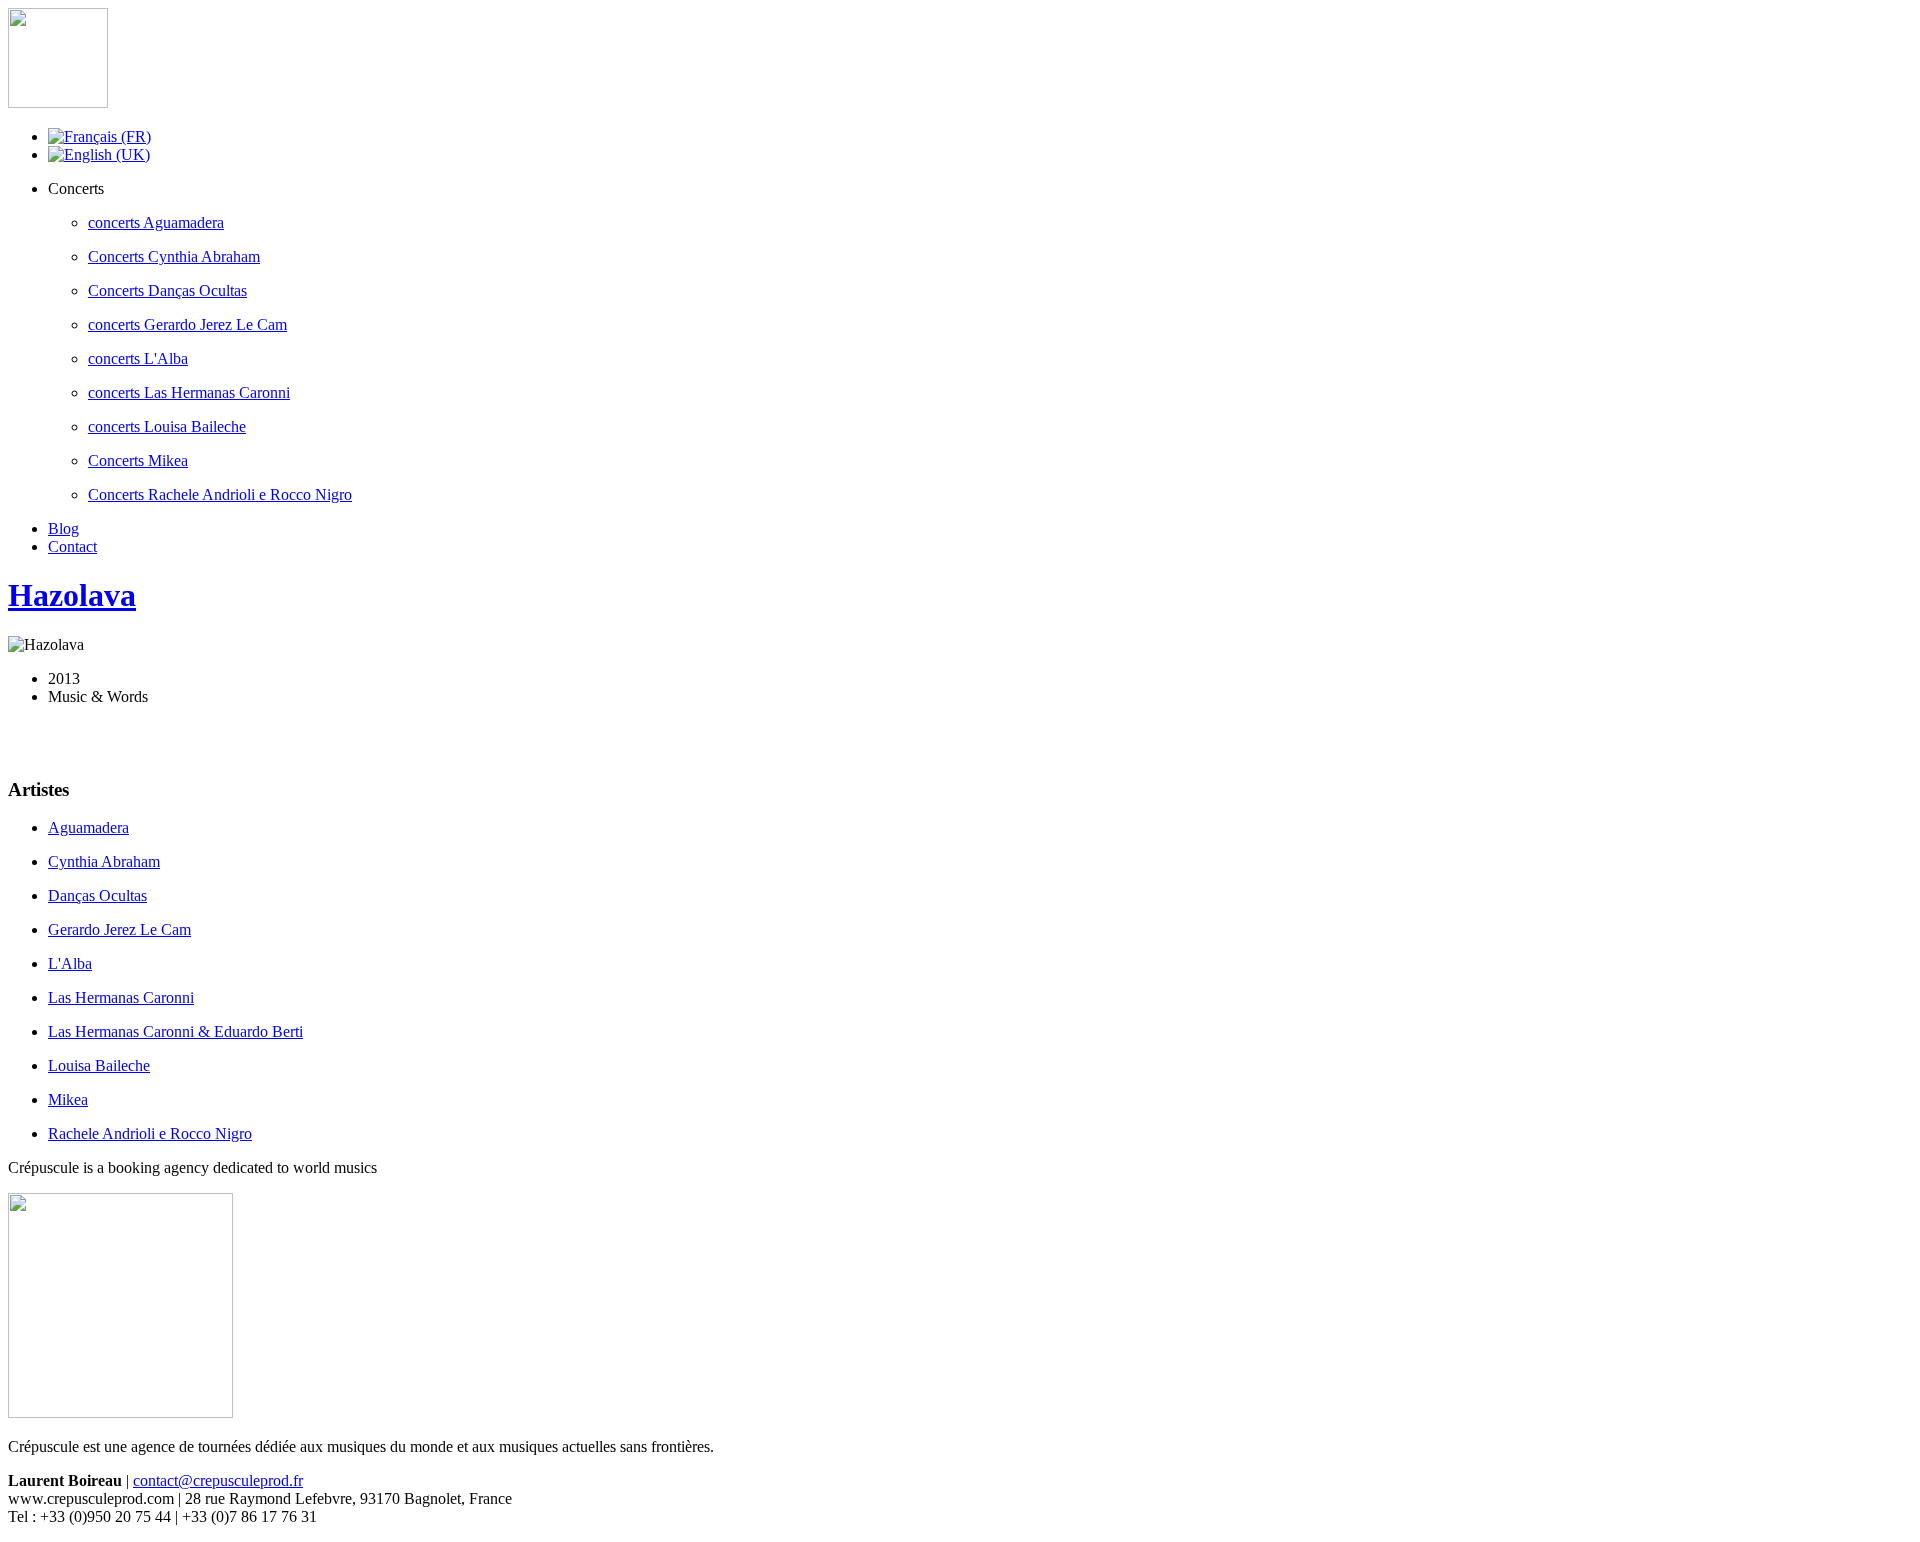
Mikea (68, 1099)
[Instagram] (101, 739)
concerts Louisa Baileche (167, 426)
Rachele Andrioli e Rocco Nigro (150, 1133)
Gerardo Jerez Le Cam (119, 929)
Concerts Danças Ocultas (167, 290)
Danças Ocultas (97, 895)
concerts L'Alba (138, 358)
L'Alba (70, 963)
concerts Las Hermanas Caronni (189, 392)
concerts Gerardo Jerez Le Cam (187, 324)
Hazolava (72, 595)
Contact (72, 546)
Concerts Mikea (138, 460)
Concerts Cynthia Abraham (174, 256)
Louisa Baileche (99, 1065)
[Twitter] (63, 739)
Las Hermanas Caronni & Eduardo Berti (175, 1031)
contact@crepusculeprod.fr (218, 1480)
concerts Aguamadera (156, 222)
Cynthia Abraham (104, 861)
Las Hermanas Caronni (121, 997)
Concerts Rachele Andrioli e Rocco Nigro (220, 494)
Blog (63, 528)
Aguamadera (88, 827)
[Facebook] (25, 739)
